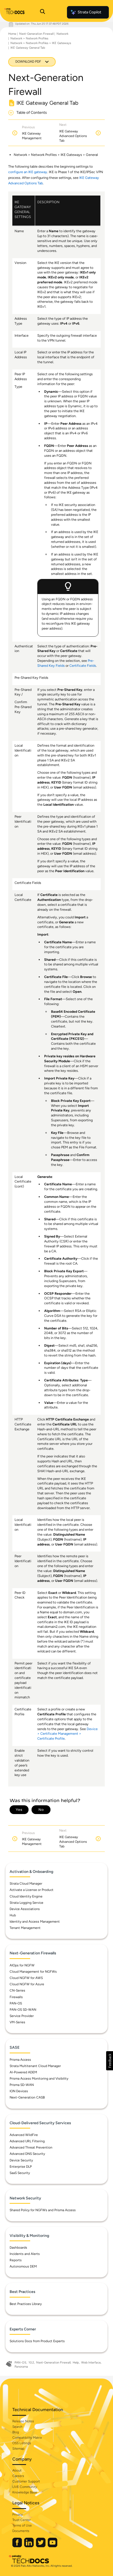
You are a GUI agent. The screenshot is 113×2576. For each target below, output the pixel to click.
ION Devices (19, 2091)
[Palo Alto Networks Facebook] (18, 2546)
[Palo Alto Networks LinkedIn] (29, 2546)
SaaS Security (20, 2173)
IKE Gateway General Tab (28, 48)
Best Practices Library (26, 2304)
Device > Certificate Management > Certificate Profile (67, 1734)
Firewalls (16, 1997)
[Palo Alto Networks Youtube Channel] (53, 2546)
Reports (16, 2260)
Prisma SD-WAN (22, 2085)
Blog (16, 2432)
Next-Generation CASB (27, 2097)
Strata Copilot (89, 12)
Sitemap (18, 2449)
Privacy (18, 2514)
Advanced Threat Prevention (31, 2147)
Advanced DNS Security (27, 2154)
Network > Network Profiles (29, 38)
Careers (18, 2476)
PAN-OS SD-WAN (23, 2010)
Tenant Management (25, 1928)
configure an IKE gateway (28, 172)
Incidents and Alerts (25, 2254)
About (17, 2470)
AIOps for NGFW (22, 1965)
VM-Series (17, 2022)
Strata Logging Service (26, 1903)
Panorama (21, 2367)
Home (12, 34)
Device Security (21, 2160)
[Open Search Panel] (43, 12)
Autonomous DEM (23, 2266)
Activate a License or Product (32, 1890)
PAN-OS (16, 2003)
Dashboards (18, 2248)
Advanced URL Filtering (27, 2141)
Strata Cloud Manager (26, 1884)
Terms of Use (22, 2525)
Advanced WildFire (24, 2135)
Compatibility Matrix (27, 2438)
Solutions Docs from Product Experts (37, 2341)
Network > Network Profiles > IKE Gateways (41, 43)
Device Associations (25, 1909)
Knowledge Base (25, 2492)
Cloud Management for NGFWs (33, 1972)
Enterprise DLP (21, 2167)
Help (76, 2363)
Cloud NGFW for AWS (26, 1978)
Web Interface (91, 2363)
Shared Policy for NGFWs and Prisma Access (43, 2210)
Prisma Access (20, 2060)
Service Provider (22, 2016)
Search (17, 2427)
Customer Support (26, 2481)
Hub (13, 1915)
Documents (21, 2531)
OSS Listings (22, 2443)
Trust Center (22, 2520)
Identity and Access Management (35, 1922)
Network (62, 34)
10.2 (31, 2363)
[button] (110, 2061)
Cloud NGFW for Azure (27, 1984)
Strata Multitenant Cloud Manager (35, 2066)
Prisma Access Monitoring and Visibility (39, 2079)
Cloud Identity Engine (26, 1896)
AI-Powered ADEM (23, 2072)
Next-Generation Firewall (36, 34)
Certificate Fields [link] (83, 666)
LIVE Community (25, 2487)
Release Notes (23, 2421)
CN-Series (17, 1990)
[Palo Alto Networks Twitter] (41, 2546)
